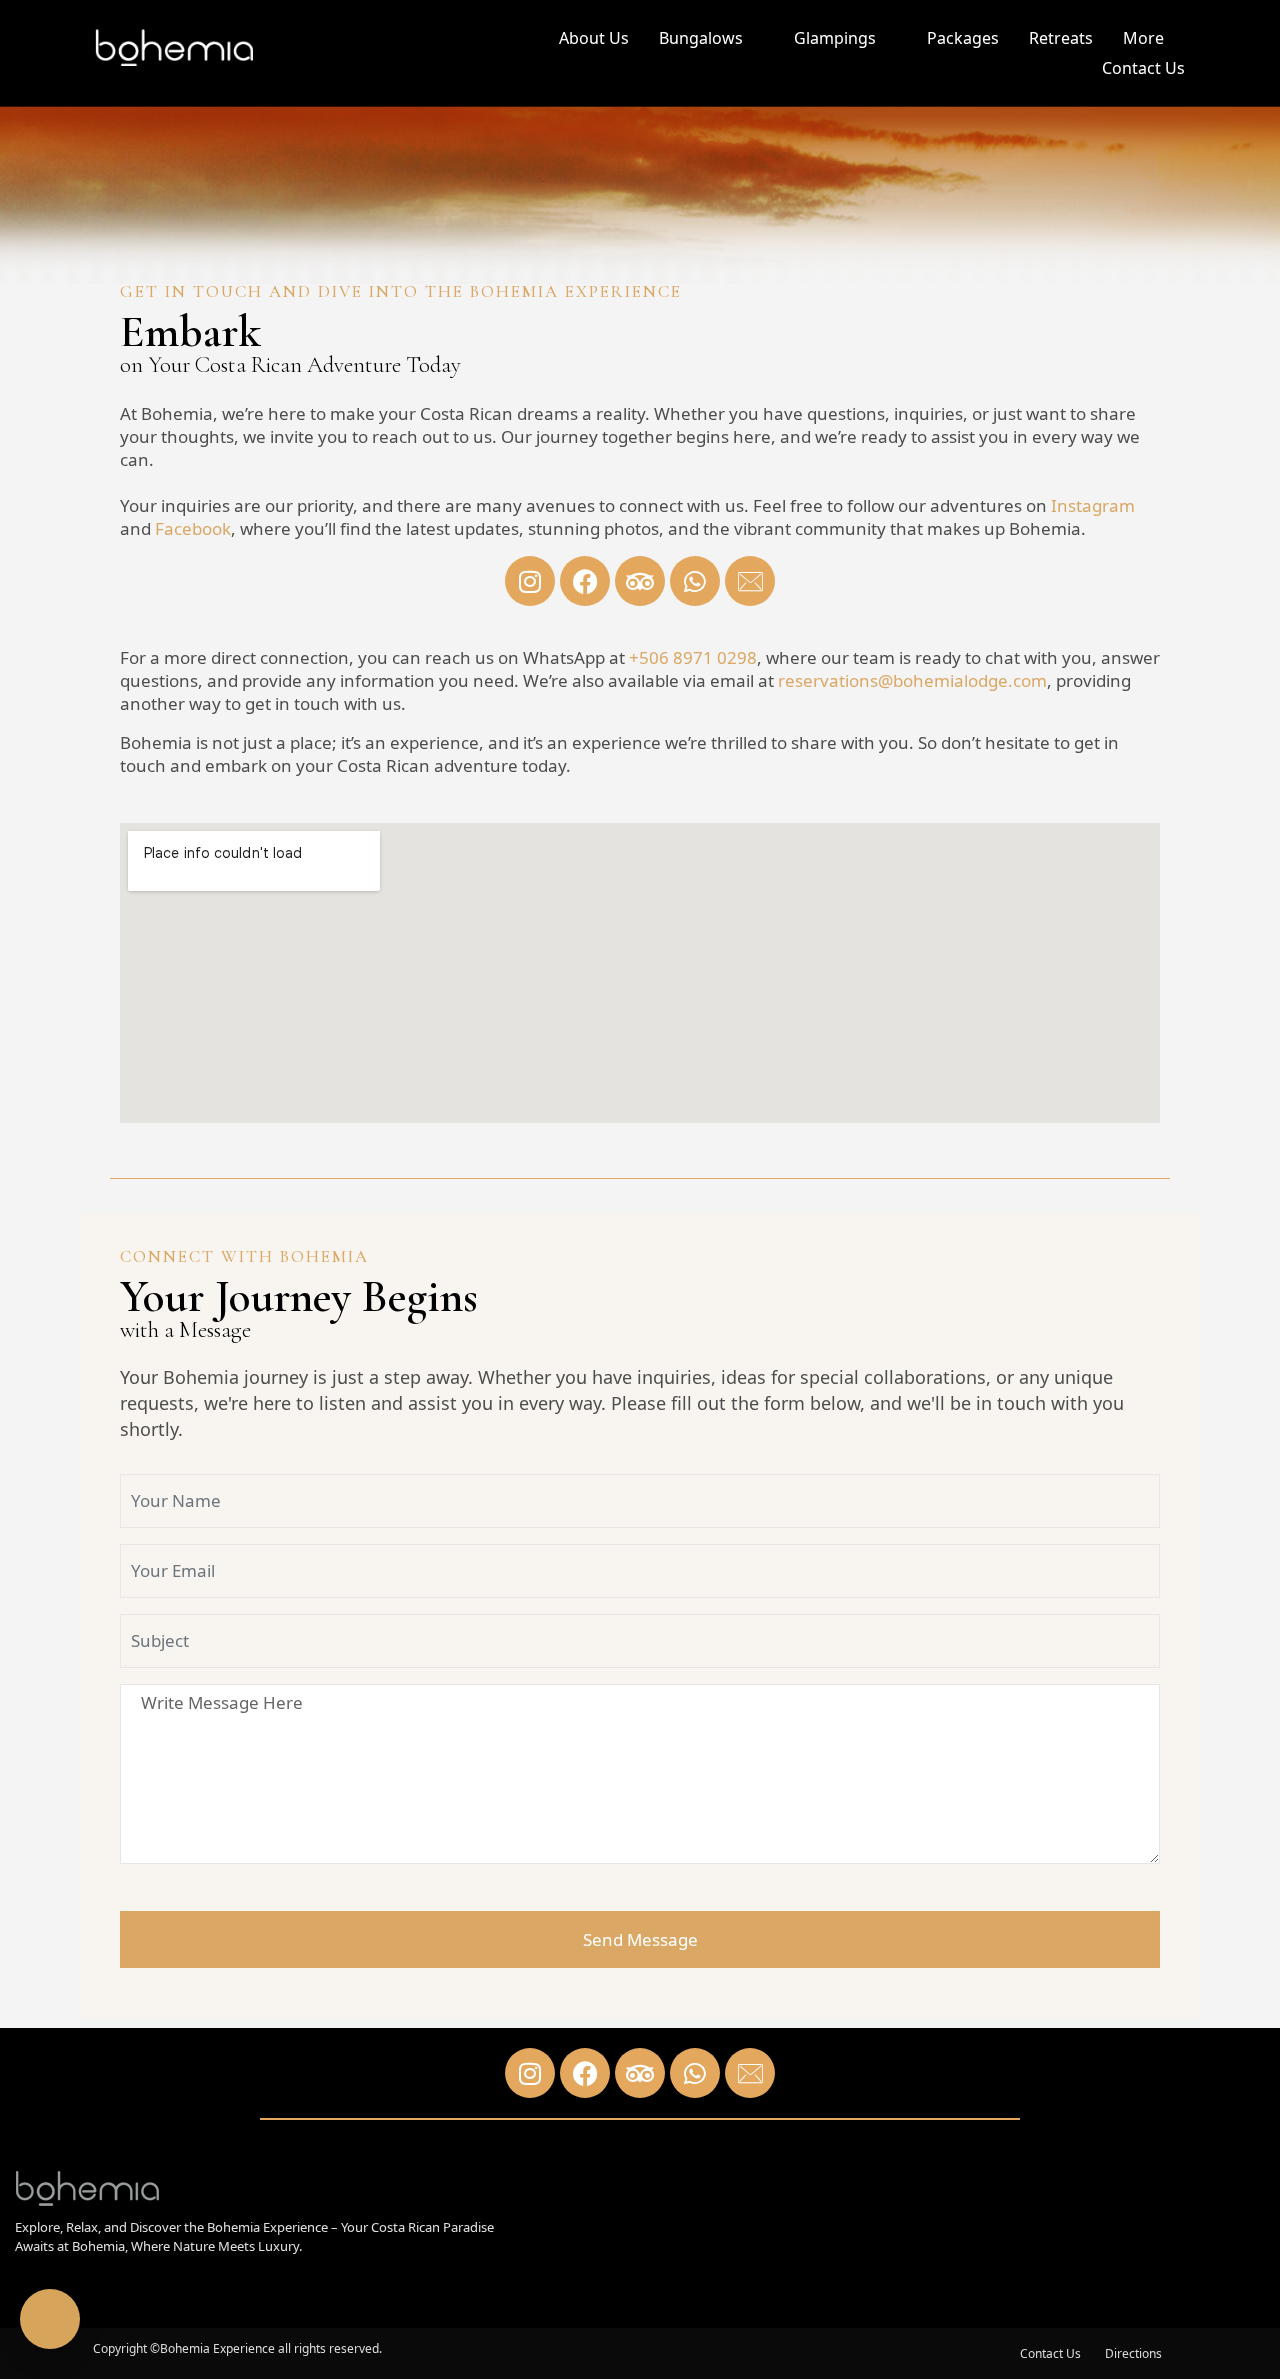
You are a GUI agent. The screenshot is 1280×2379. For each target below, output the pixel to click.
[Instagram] (530, 581)
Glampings (835, 38)
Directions (1133, 2354)
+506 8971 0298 (693, 657)
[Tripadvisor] (640, 581)
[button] (711, 41)
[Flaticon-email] (750, 581)
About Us (594, 38)
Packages (963, 38)
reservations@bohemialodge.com (912, 680)
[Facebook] (585, 581)
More (1143, 38)
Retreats (1061, 38)
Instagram (1093, 505)
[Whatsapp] (695, 581)
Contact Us (1143, 68)
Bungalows (701, 38)
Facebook (193, 528)
